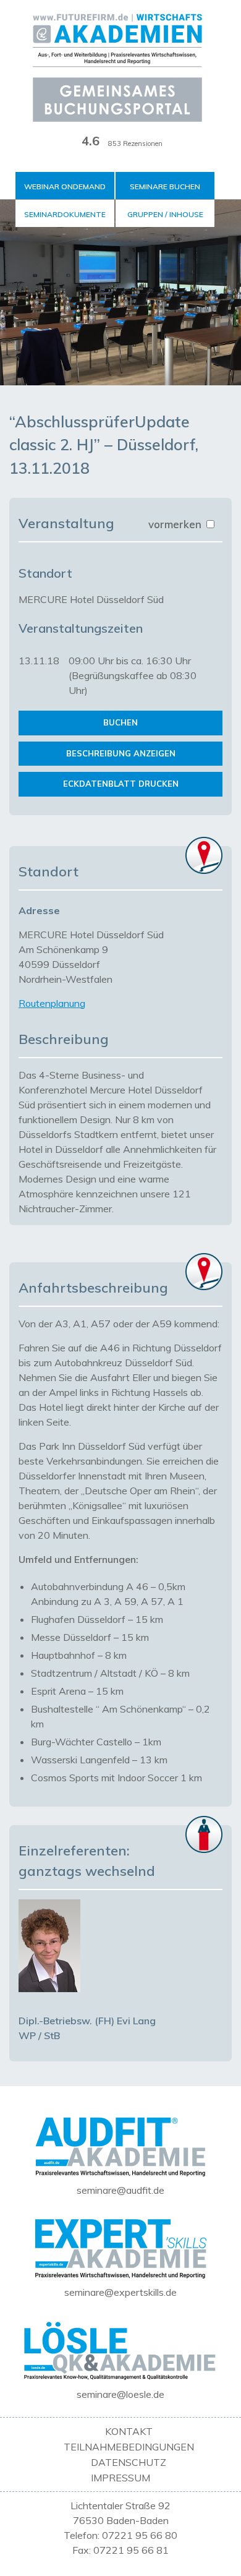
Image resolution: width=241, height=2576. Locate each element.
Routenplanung (52, 1003)
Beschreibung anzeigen (121, 753)
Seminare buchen (165, 186)
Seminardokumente (65, 214)
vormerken (176, 524)
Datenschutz (129, 2462)
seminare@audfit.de (120, 2190)
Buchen (120, 722)
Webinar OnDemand (65, 186)
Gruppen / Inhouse (165, 214)
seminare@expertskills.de (120, 2292)
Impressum (120, 2478)
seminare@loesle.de (120, 2394)
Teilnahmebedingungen (129, 2447)
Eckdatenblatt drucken (121, 784)
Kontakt (129, 2431)
